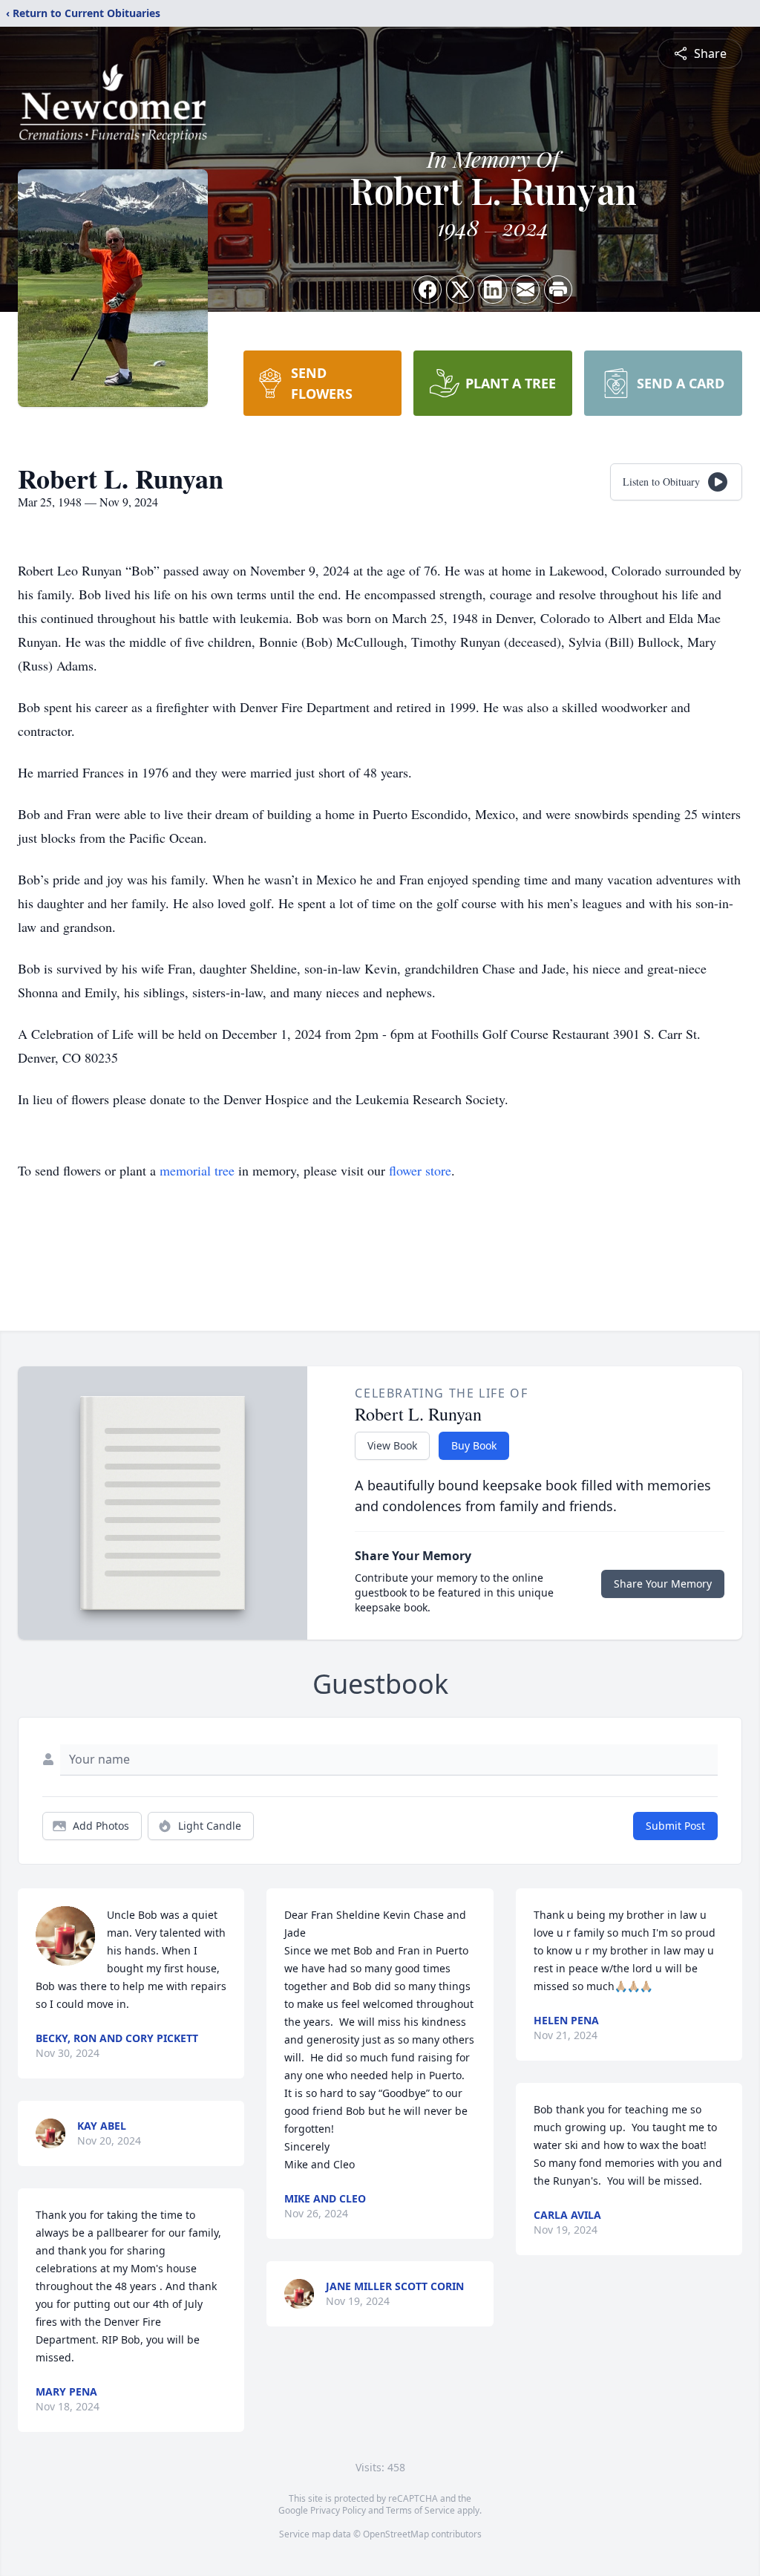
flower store (420, 1170)
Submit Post (675, 1826)
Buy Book (474, 1445)
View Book (392, 1445)
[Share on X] (460, 290)
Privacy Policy (338, 2510)
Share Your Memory (663, 1584)
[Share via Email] (525, 290)
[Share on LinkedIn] (493, 290)
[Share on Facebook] (427, 290)
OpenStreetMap (396, 2534)
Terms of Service (420, 2510)
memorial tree (197, 1170)
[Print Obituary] (558, 290)
